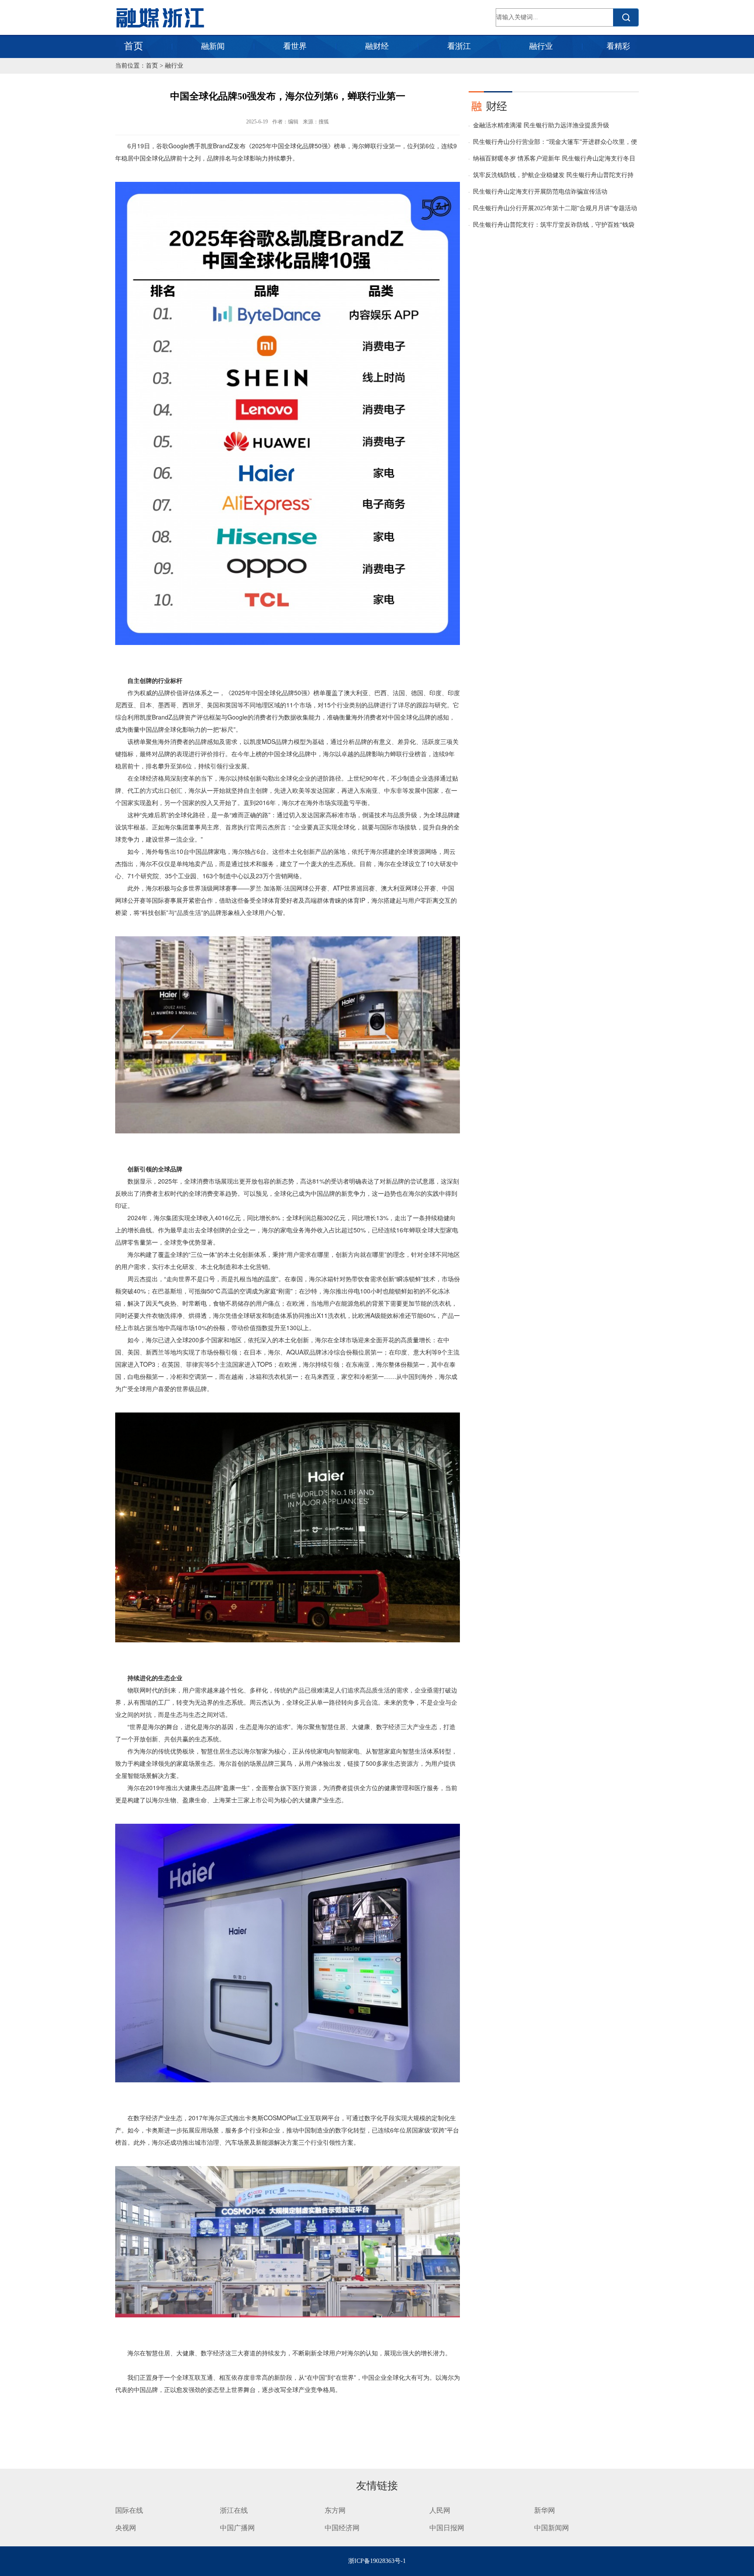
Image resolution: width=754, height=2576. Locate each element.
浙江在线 (234, 2510)
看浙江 (459, 46)
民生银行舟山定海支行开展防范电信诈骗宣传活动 (540, 192)
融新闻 (213, 46)
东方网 (335, 2510)
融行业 (541, 46)
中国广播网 (237, 2528)
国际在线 (129, 2510)
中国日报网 (448, 2528)
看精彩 (618, 46)
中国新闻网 (552, 2528)
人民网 (440, 2510)
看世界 (295, 46)
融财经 (377, 46)
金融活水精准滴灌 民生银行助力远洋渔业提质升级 (541, 125)
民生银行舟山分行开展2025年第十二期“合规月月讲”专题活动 (555, 208)
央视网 (126, 2528)
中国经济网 (342, 2528)
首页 (134, 46)
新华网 (545, 2510)
